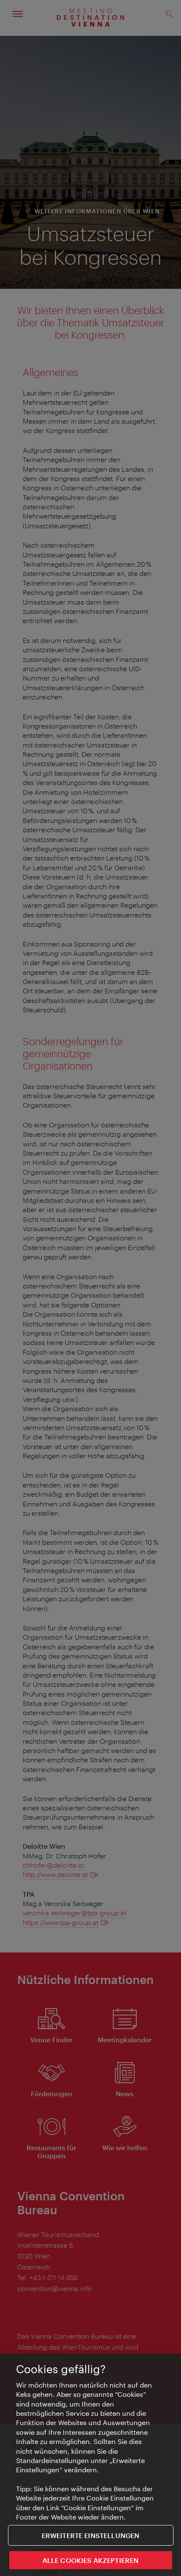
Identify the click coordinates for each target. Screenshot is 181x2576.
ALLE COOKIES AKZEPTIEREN (91, 2560)
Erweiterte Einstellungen (91, 2535)
